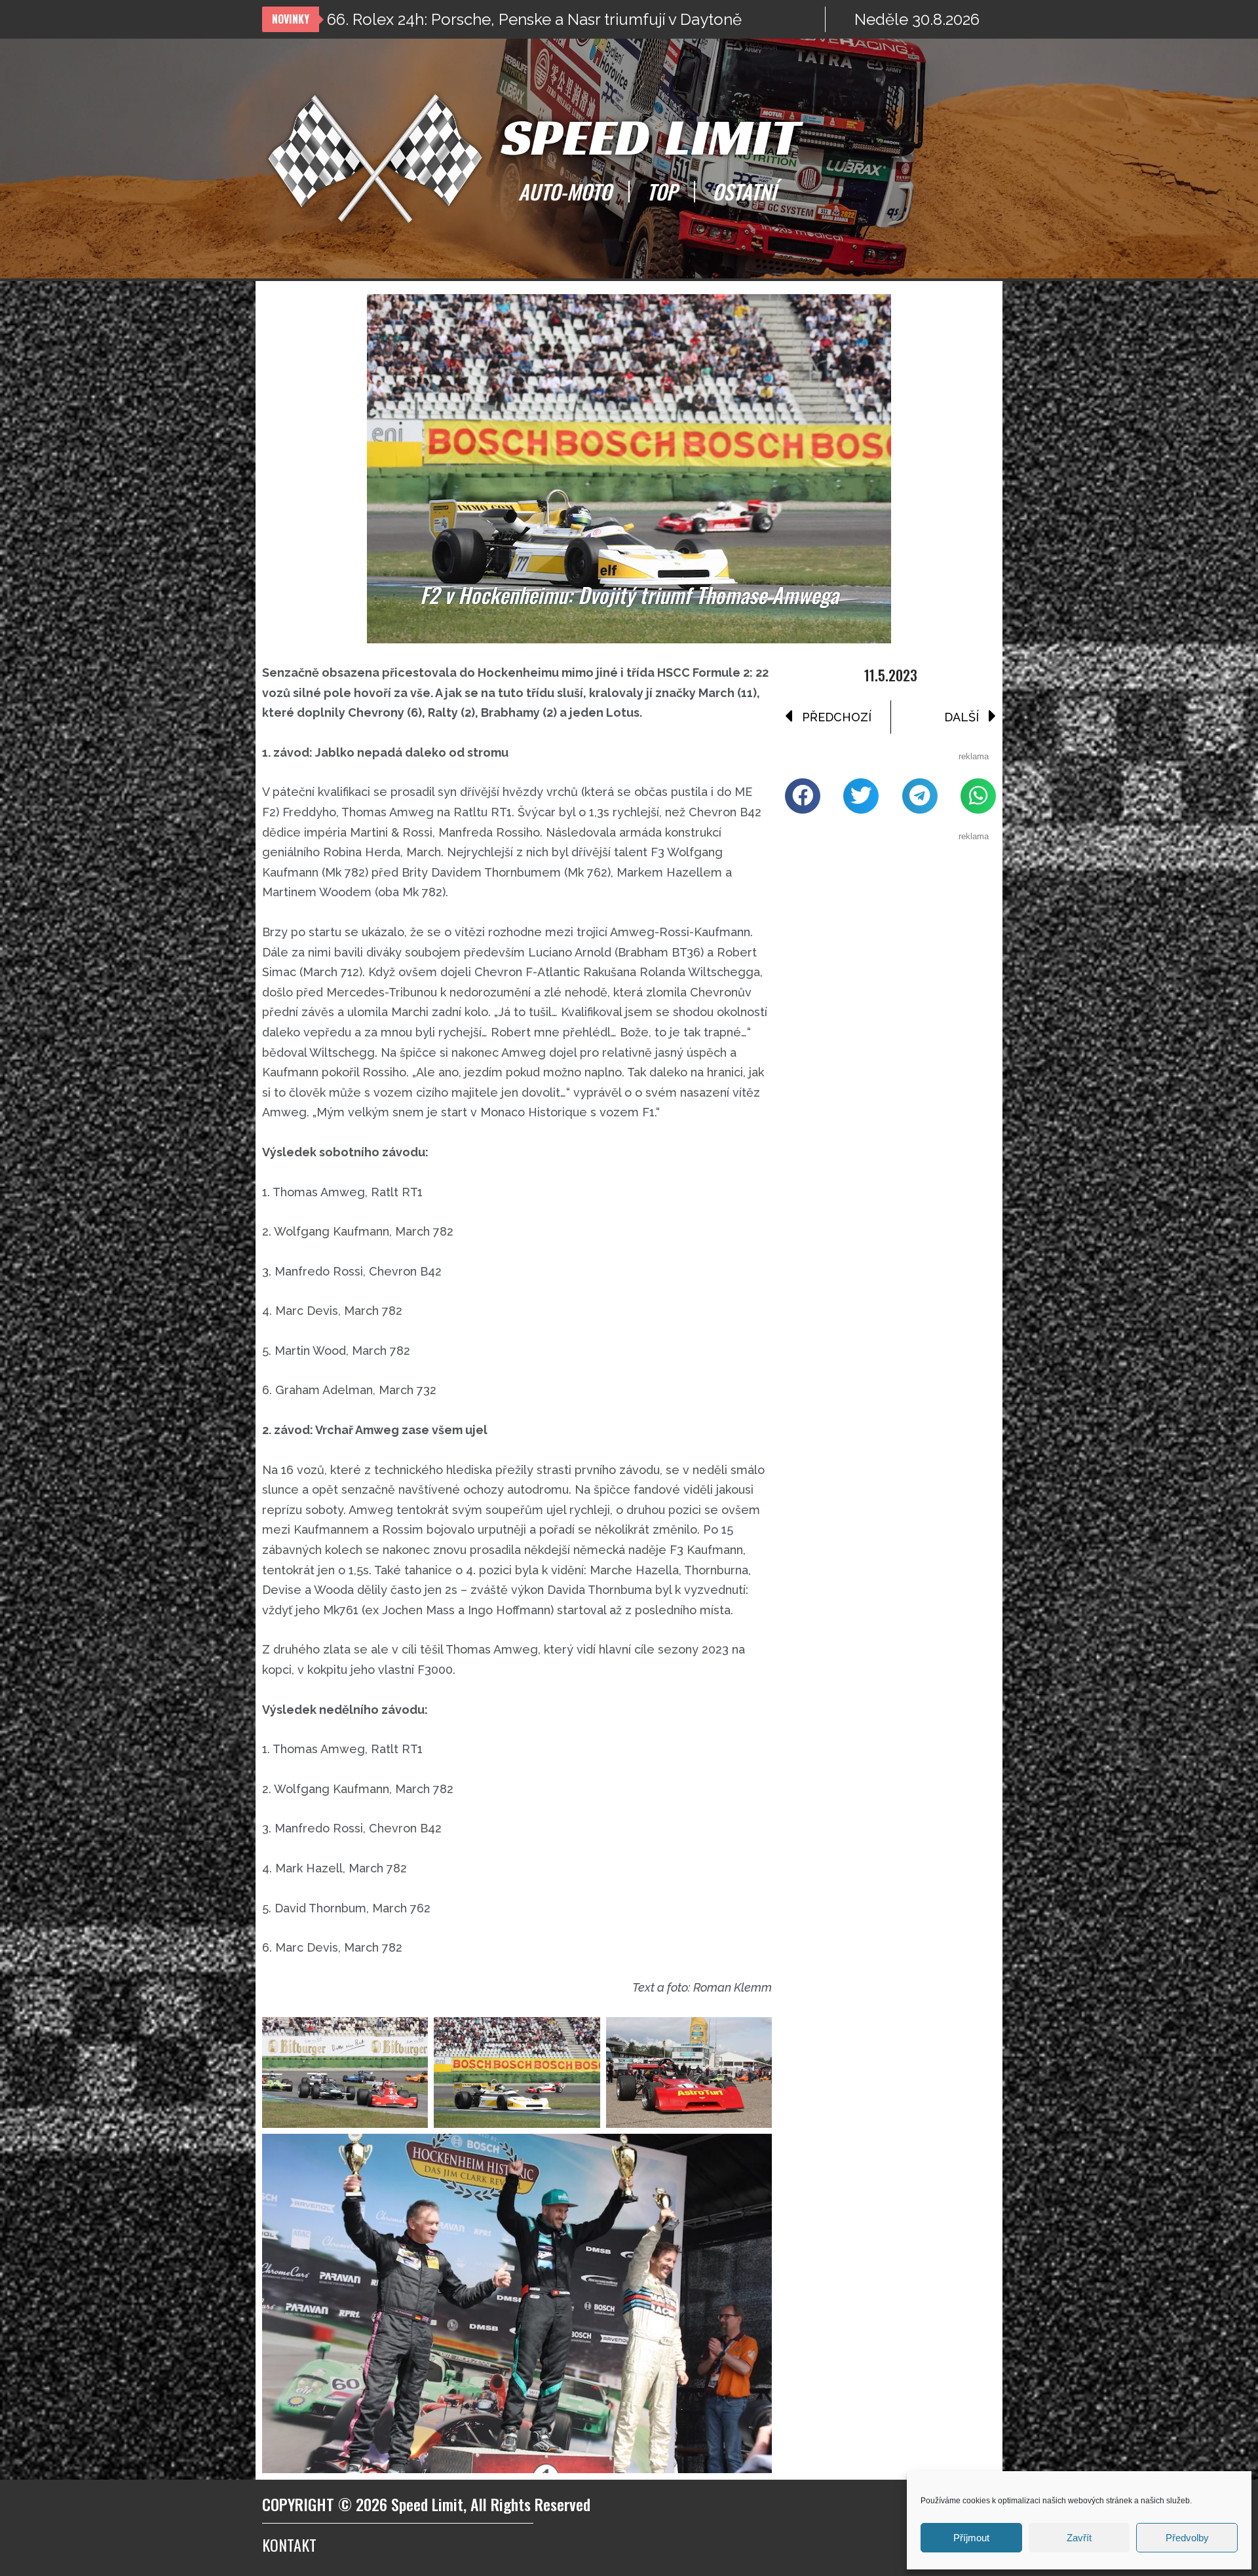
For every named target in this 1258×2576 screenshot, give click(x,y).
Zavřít (1079, 2538)
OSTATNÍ (744, 191)
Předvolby (1187, 2538)
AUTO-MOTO (565, 191)
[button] (803, 796)
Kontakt (289, 2545)
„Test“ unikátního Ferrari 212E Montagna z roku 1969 (514, 19)
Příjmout (971, 2538)
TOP (662, 191)
